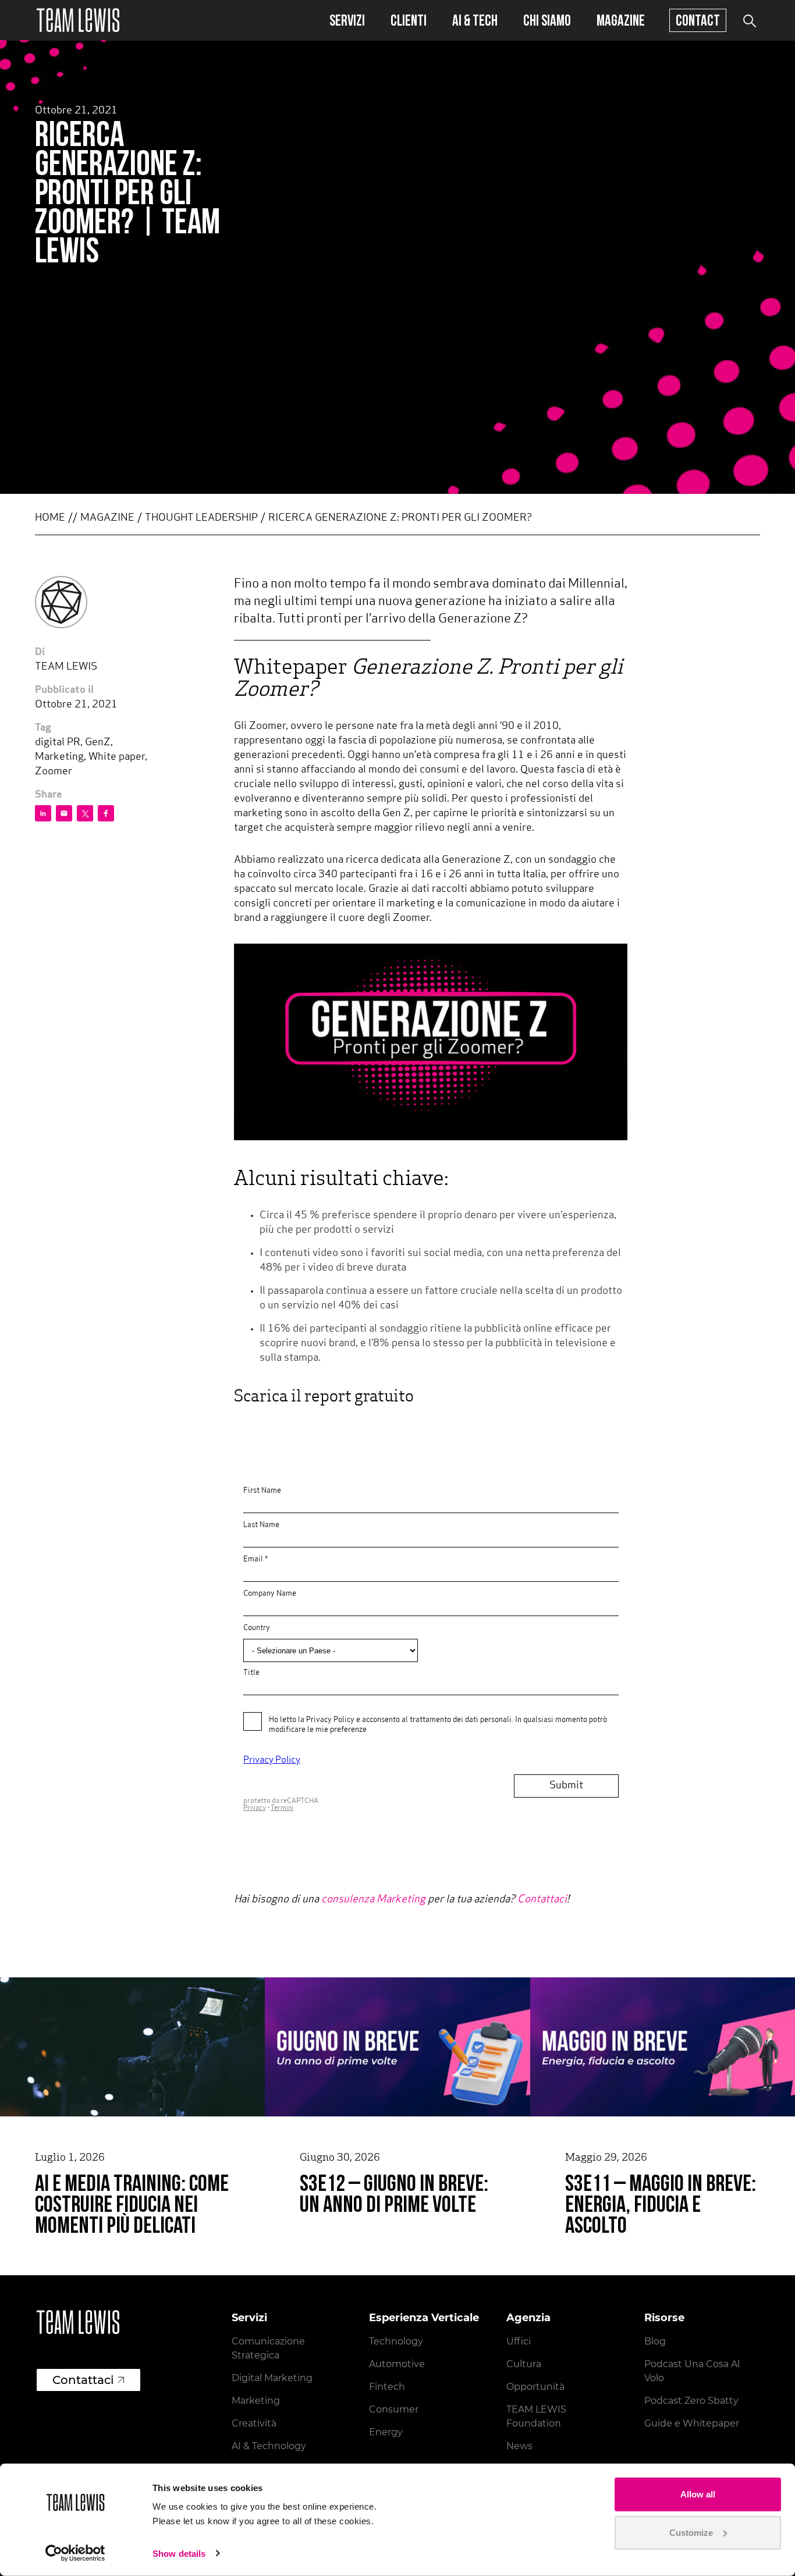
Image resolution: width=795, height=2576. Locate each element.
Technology (396, 2341)
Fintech (387, 2387)
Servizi (347, 20)
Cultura (524, 2364)
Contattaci (542, 1900)
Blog (655, 2341)
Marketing (256, 2401)
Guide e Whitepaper (692, 2423)
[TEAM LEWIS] (78, 20)
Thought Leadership (201, 518)
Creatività (254, 2423)
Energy (386, 2432)
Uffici (519, 2341)
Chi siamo (547, 20)
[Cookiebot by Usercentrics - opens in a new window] (75, 2553)
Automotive (397, 2364)
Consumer (394, 2409)
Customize (691, 2532)
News (519, 2446)
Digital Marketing (272, 2378)
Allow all (698, 2494)
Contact (698, 20)
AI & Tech (475, 20)
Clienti (409, 20)
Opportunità (535, 2387)
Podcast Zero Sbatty (691, 2401)
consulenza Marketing (373, 1900)
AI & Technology (269, 2446)
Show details (179, 2554)
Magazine (621, 20)
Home (50, 518)
